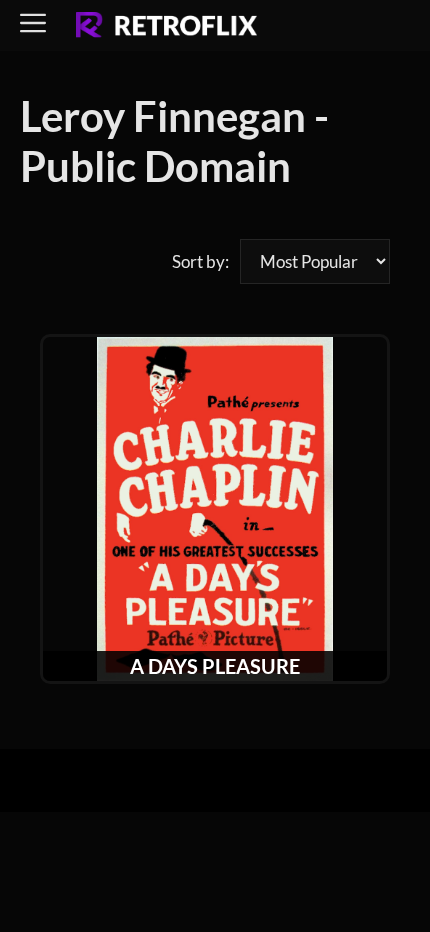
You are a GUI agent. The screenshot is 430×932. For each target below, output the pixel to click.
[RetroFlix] (166, 26)
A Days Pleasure (215, 666)
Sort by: (200, 261)
